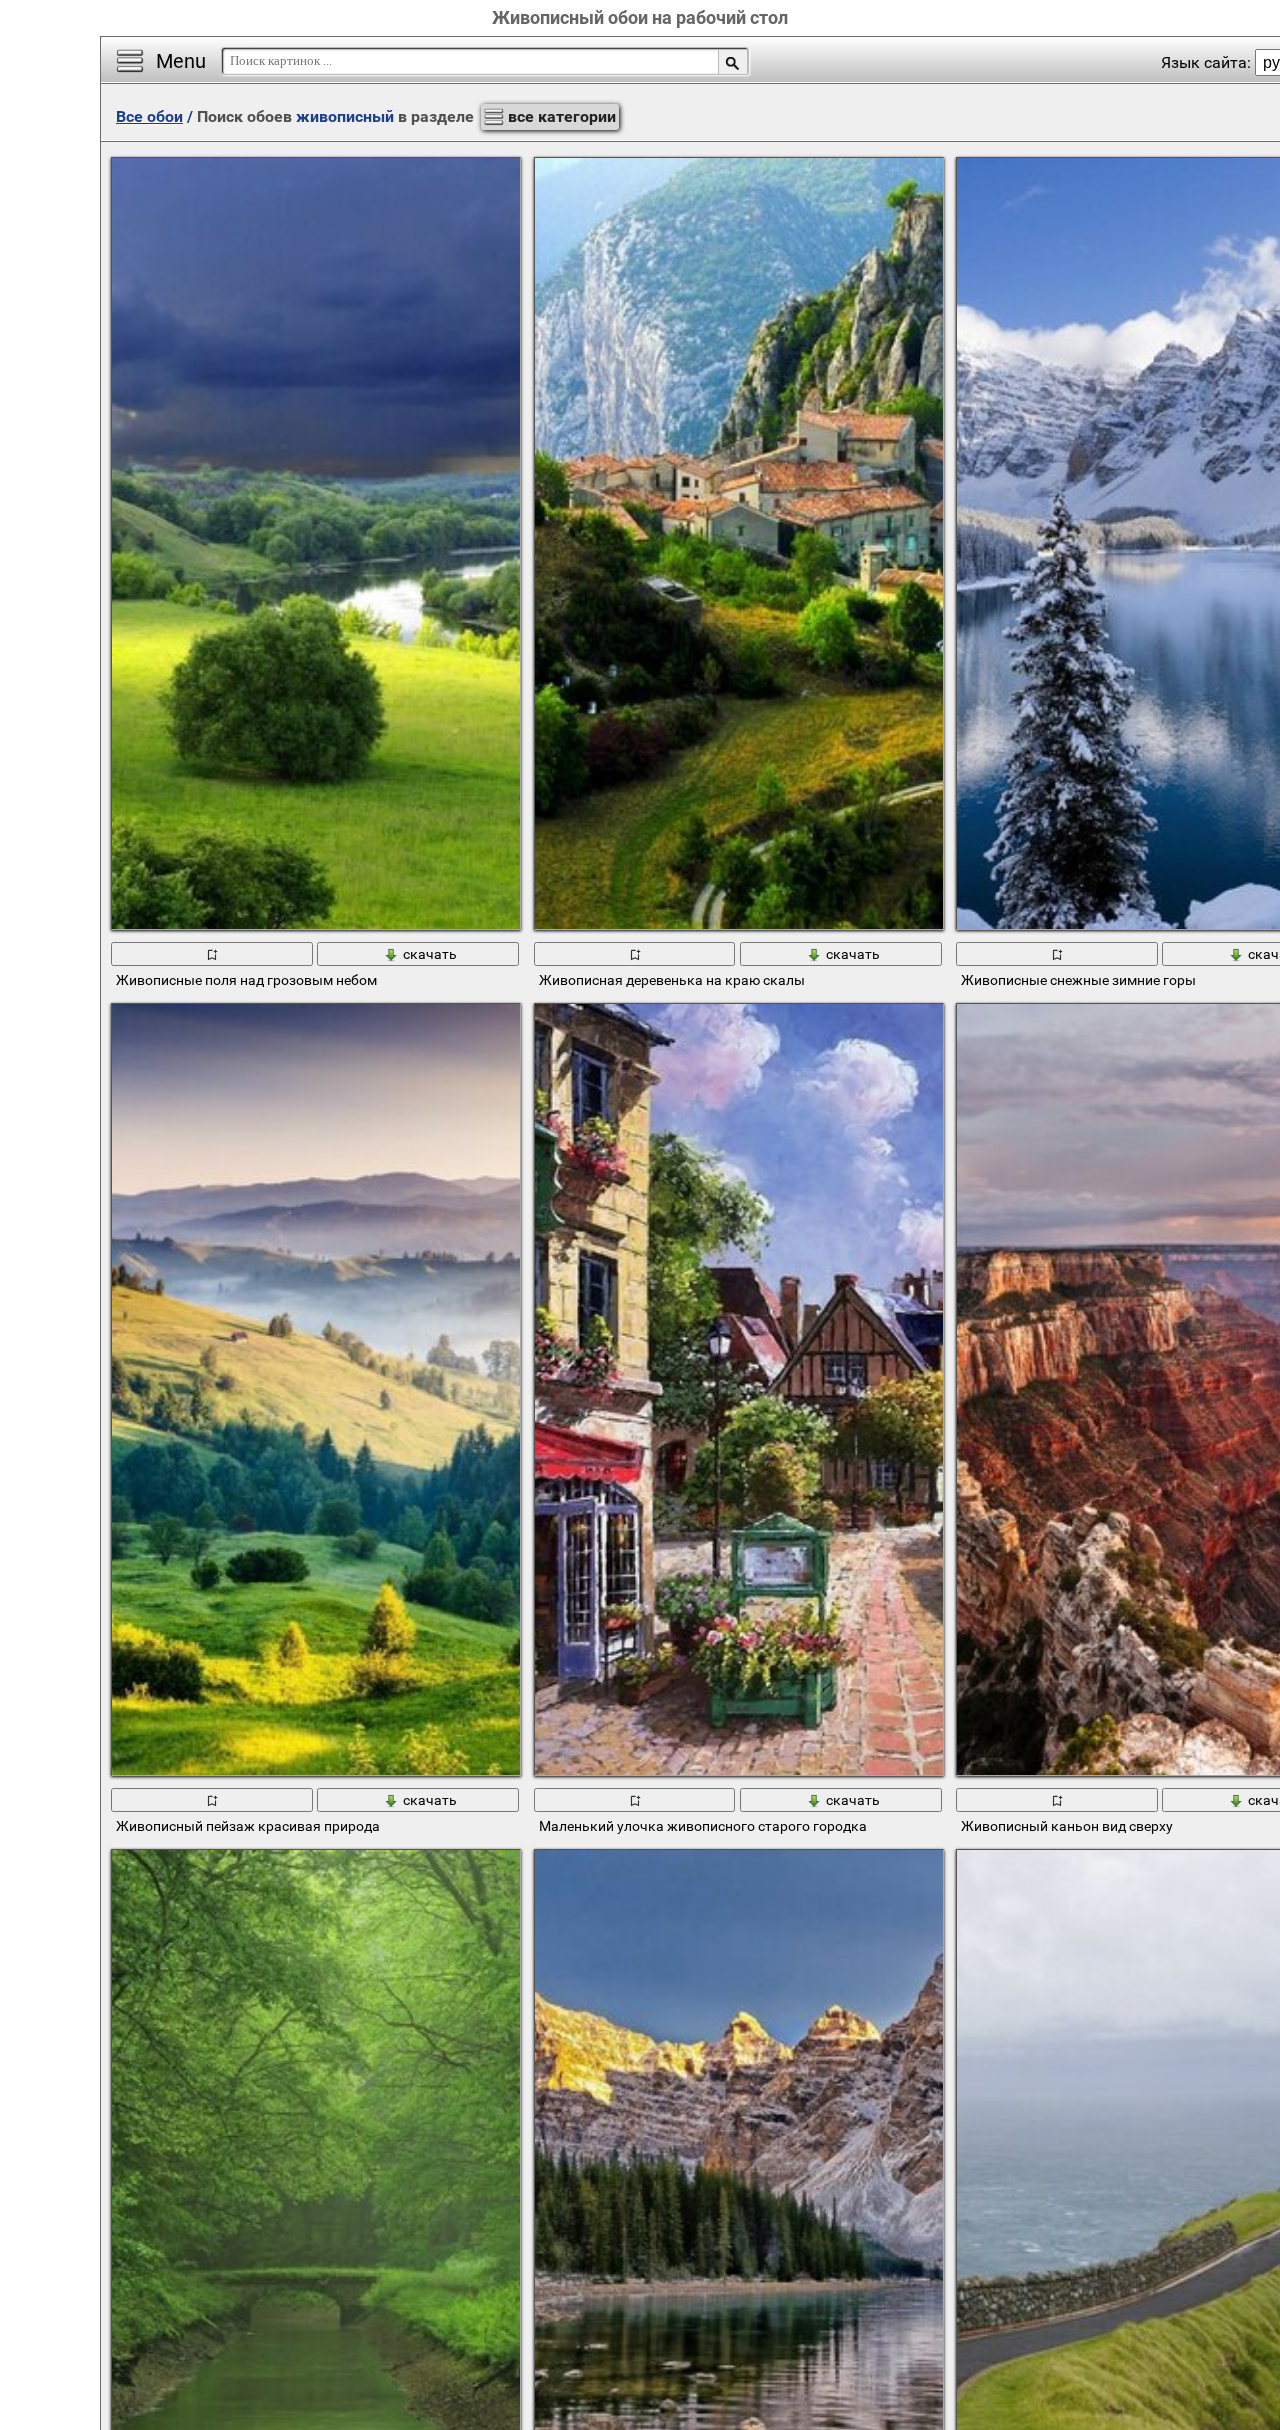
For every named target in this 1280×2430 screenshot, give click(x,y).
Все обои (149, 116)
